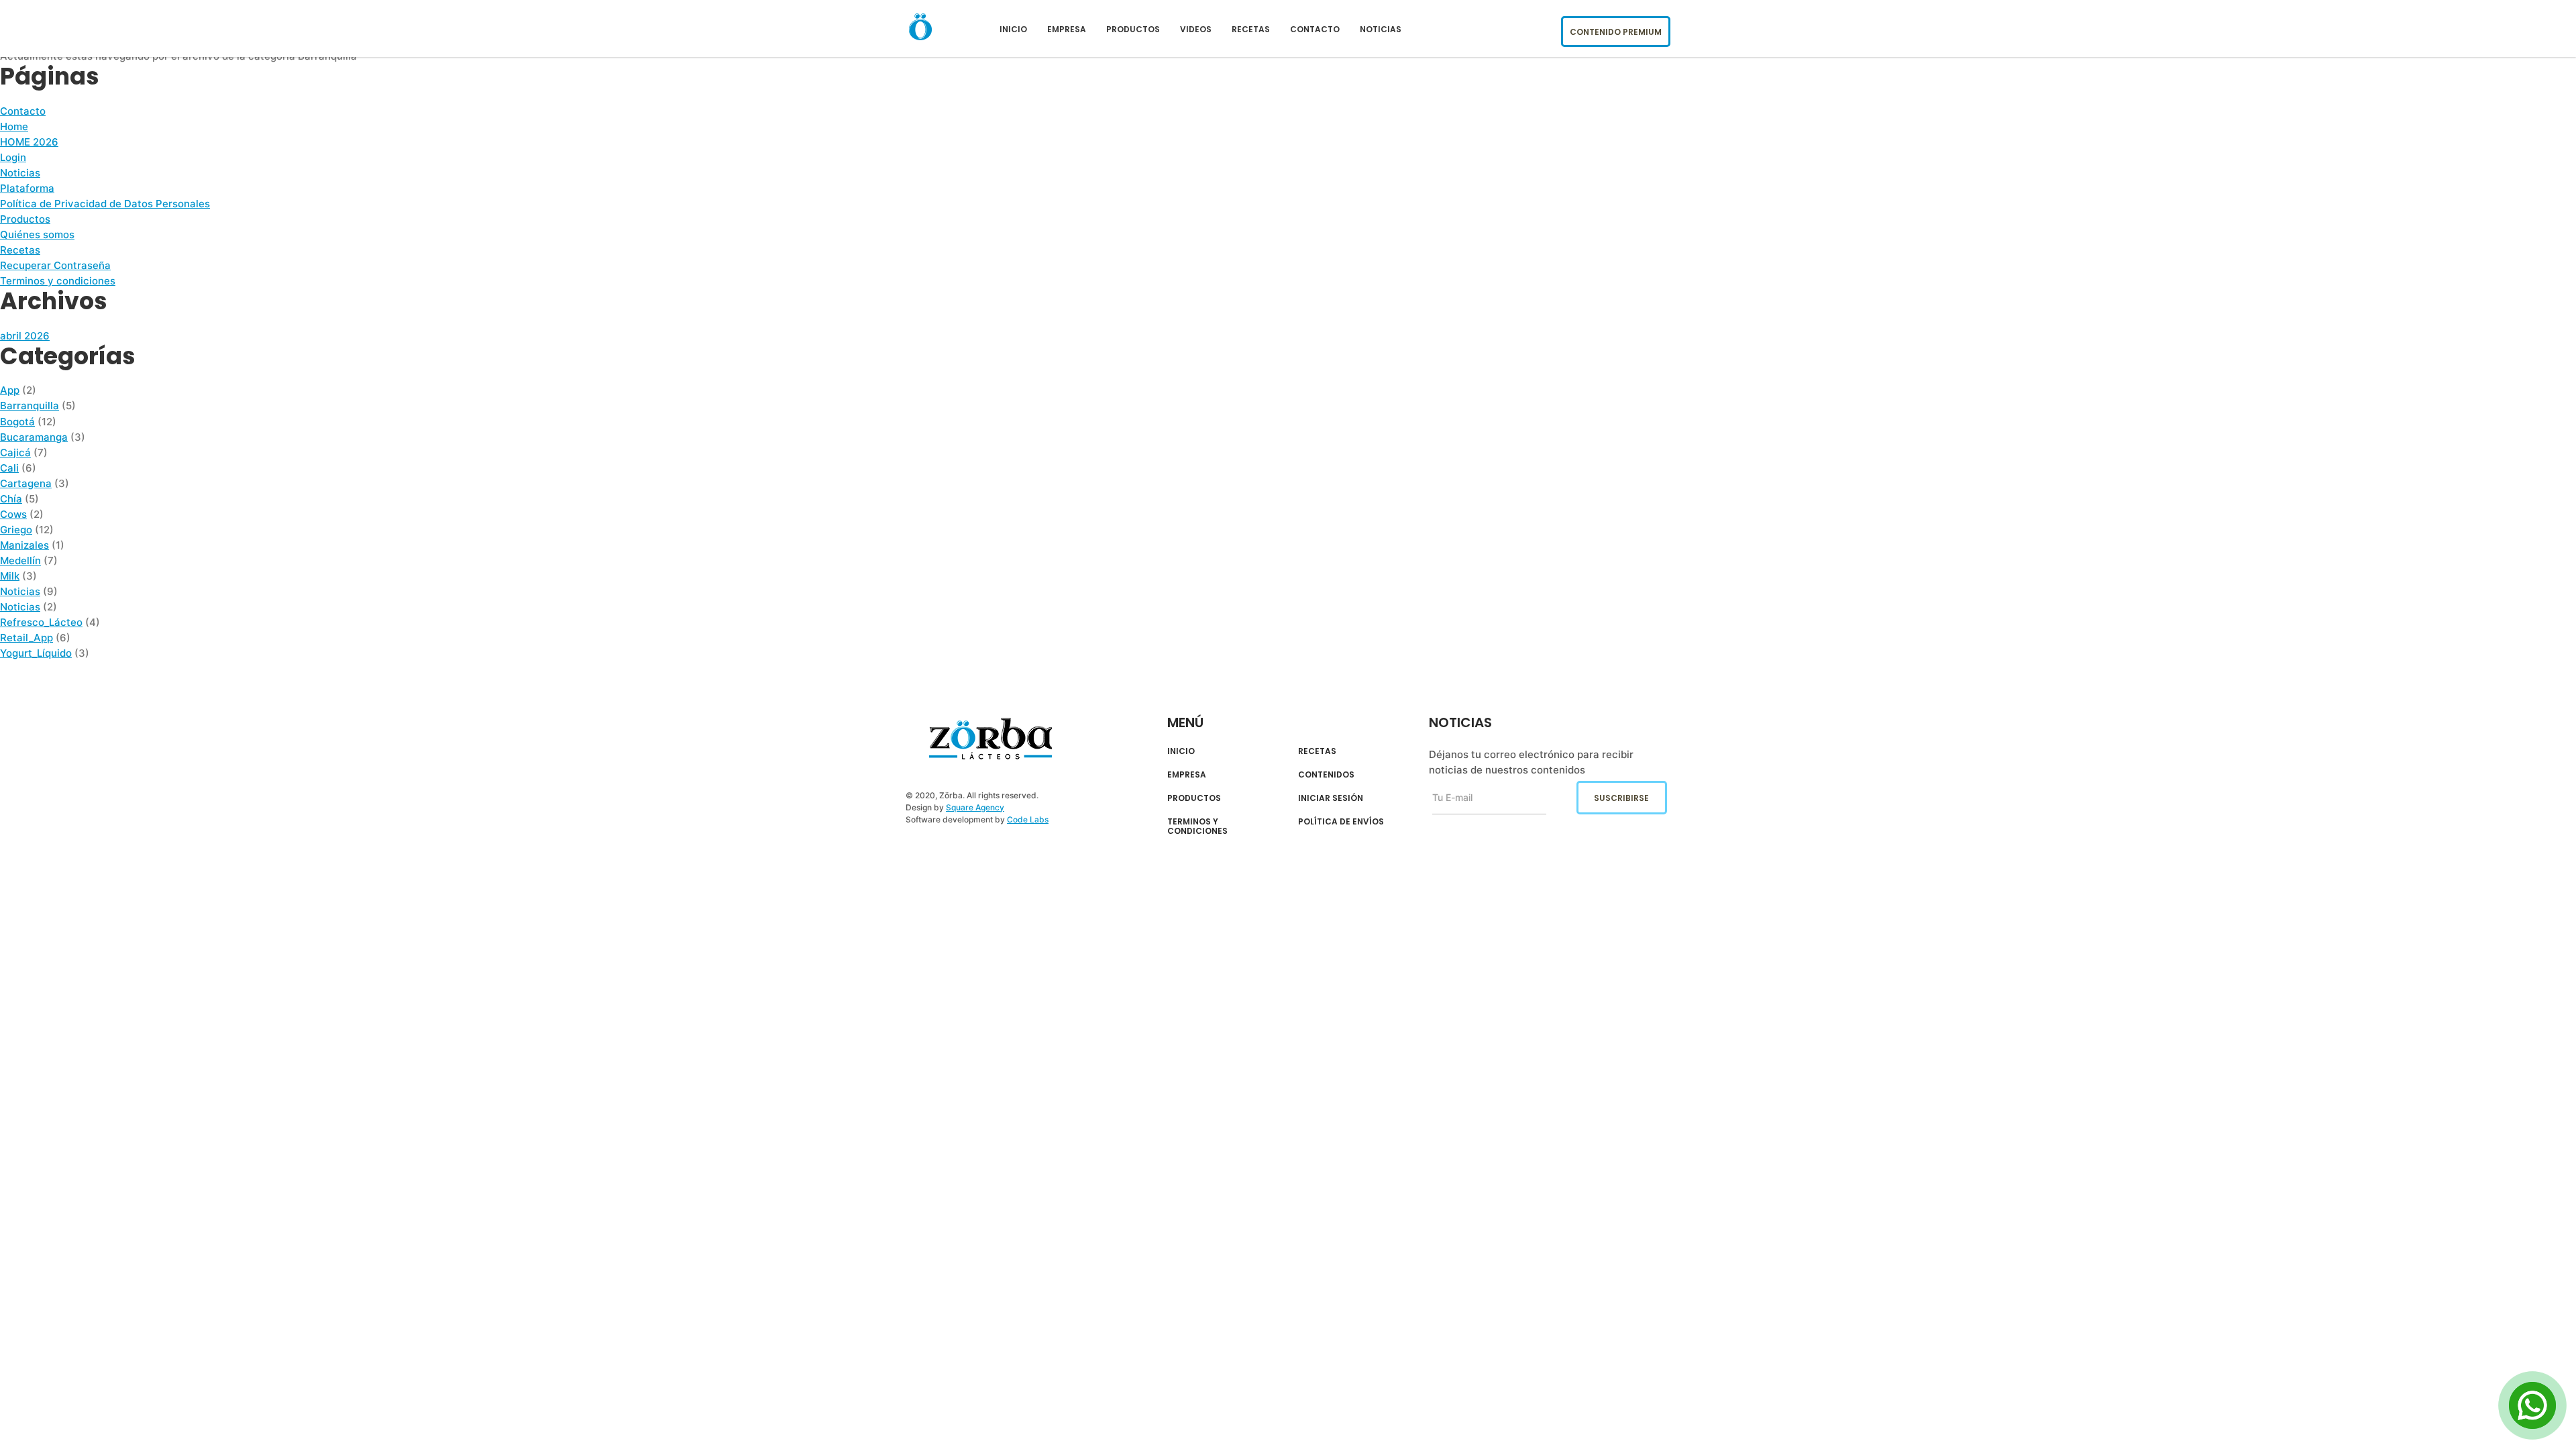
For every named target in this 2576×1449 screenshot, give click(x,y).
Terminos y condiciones (58, 281)
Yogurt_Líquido (36, 653)
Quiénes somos (37, 234)
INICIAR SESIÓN (1331, 798)
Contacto (1315, 29)
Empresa (1067, 29)
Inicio (1013, 29)
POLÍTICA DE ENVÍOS (1341, 822)
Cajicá (15, 452)
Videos (1196, 29)
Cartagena (26, 483)
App (10, 390)
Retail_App (26, 638)
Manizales (24, 545)
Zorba (920, 26)
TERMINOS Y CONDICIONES (1197, 827)
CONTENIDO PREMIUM (1616, 32)
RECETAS (1317, 751)
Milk (10, 576)
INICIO (1181, 751)
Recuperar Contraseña (55, 265)
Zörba (990, 739)
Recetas (1251, 29)
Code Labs (1028, 819)
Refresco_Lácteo (41, 622)
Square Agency (975, 807)
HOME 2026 (29, 142)
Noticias (1381, 29)
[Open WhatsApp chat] (2532, 1405)
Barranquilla (30, 406)
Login (13, 157)
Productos (1133, 29)
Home (14, 126)
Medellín (20, 560)
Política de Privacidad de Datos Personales (105, 204)
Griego (16, 530)
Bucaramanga (34, 437)
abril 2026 (25, 336)
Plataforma (27, 188)
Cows (13, 514)
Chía (11, 499)
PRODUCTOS (1194, 798)
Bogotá (17, 422)
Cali (9, 468)
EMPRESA (1187, 775)
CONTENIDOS (1326, 775)
